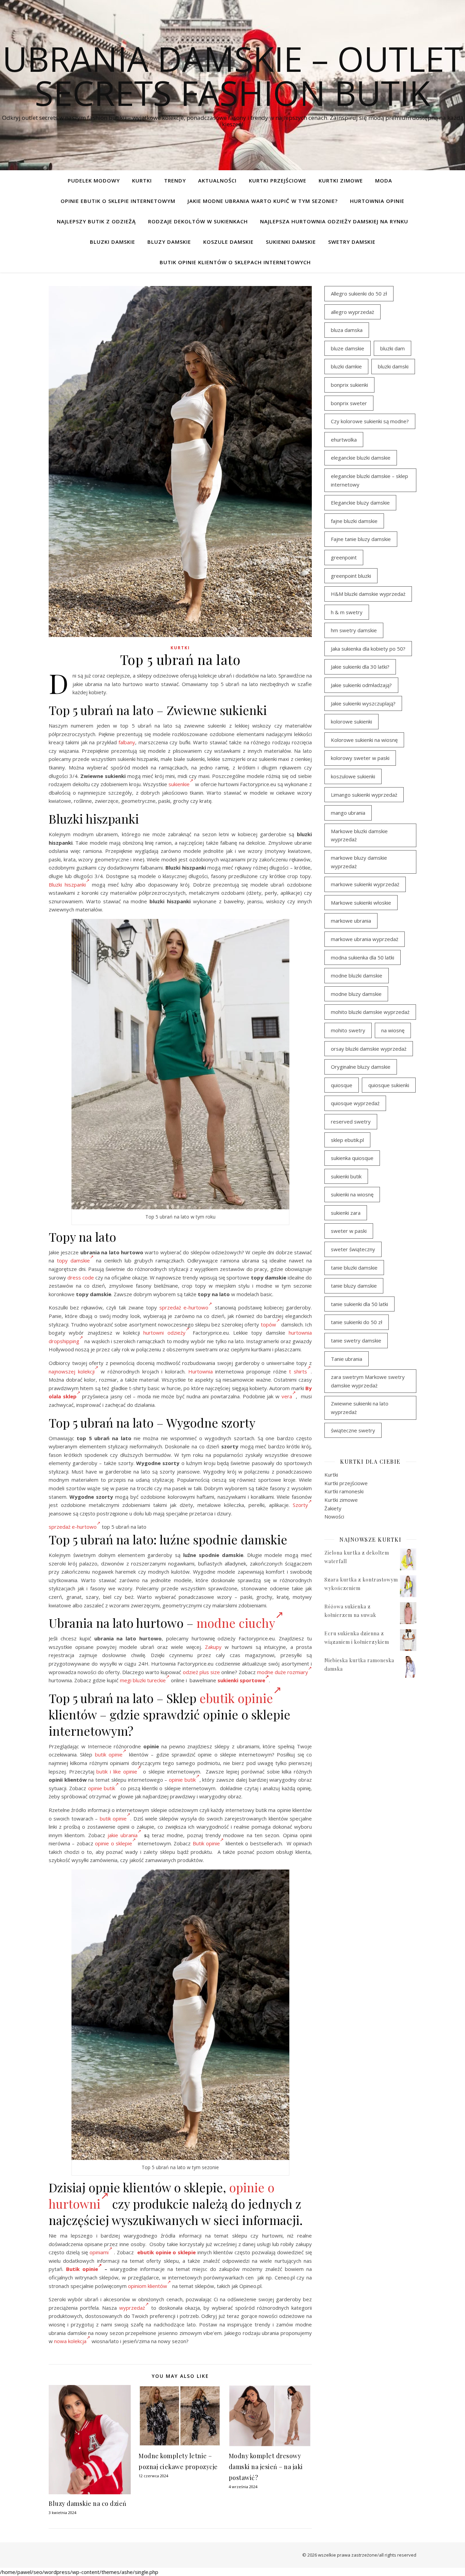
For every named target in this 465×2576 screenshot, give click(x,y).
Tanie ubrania (347, 1359)
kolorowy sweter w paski (360, 758)
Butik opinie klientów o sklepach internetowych (235, 262)
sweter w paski (349, 1231)
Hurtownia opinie (377, 201)
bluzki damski (393, 366)
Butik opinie (206, 1843)
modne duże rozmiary (283, 1672)
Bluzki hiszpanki (67, 885)
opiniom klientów (148, 2286)
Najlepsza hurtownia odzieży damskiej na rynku (334, 221)
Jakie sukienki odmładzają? (361, 685)
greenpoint (344, 557)
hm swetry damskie (354, 630)
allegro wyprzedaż (352, 312)
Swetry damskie (352, 242)
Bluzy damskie (169, 242)
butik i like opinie (117, 1771)
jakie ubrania (123, 1835)
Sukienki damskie (291, 242)
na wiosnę (393, 1030)
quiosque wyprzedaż (355, 1103)
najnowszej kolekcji (72, 1371)
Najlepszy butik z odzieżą (96, 221)
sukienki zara (346, 1213)
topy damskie (73, 1260)
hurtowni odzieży (164, 1333)
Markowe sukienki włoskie (361, 903)
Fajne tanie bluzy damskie (361, 539)
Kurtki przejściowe (278, 180)
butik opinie (109, 1754)
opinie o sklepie (114, 1843)
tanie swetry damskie (356, 1340)
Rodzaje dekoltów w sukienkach (198, 221)
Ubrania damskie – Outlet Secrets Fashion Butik (233, 76)
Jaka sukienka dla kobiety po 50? (368, 649)
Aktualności (217, 180)
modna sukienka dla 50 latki (363, 957)
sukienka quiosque (352, 1158)
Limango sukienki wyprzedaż (364, 795)
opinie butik (182, 1780)
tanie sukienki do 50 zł (357, 1322)
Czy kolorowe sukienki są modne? (370, 421)
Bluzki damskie (113, 242)
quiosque (342, 1085)
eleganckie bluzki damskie (361, 458)
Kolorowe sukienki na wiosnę (364, 740)
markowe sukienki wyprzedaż (365, 884)
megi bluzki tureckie (143, 1680)
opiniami (99, 2252)
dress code (81, 1277)
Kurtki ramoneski (344, 1491)
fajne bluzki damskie (354, 521)
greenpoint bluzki (351, 576)
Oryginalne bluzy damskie (361, 1067)
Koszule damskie (228, 242)
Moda (384, 180)
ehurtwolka (344, 440)
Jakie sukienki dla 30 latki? (360, 667)
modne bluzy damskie (356, 994)
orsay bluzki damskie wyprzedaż (369, 1049)
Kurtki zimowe (341, 180)
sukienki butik (346, 1176)
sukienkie (179, 784)
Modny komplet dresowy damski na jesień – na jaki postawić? (266, 2467)
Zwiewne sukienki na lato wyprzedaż (360, 1408)
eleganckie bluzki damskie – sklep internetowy (370, 480)
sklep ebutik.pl (347, 1140)
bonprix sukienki (349, 385)
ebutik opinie (236, 1698)
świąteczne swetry (353, 1430)
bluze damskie (348, 348)
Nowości (334, 1516)
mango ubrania (348, 813)
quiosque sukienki (389, 1085)
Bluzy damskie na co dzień (88, 2503)
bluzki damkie (346, 366)
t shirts (298, 1371)
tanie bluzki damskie (354, 1268)
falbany (127, 742)
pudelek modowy (94, 180)
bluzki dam (392, 348)
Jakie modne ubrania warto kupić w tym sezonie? (263, 201)
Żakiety (333, 1508)
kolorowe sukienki (351, 721)
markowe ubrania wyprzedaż (365, 939)
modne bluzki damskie (357, 975)
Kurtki (142, 180)
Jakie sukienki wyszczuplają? (363, 703)
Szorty (300, 1505)
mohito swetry (348, 1030)
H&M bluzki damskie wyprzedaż (368, 594)
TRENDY (175, 180)
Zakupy (213, 1647)
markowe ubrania (351, 921)
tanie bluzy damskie (354, 1286)
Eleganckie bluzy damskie (360, 503)
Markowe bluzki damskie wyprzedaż (359, 835)
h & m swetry (347, 612)
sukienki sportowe (241, 1680)
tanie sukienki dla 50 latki (359, 1304)
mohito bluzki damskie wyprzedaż (370, 1012)
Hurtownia (201, 1371)
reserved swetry (351, 1122)
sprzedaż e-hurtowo (184, 1307)
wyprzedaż (132, 2308)
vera (287, 1396)
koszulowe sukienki (353, 776)
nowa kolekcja (70, 2341)
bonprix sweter (349, 403)
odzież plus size (201, 1672)
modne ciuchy (236, 1623)
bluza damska (347, 330)
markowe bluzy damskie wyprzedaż (359, 862)
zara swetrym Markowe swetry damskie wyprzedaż (368, 1381)
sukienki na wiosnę (352, 1194)
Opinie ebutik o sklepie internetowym (118, 201)
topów (268, 1324)
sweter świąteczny (353, 1249)
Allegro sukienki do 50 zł (359, 293)
